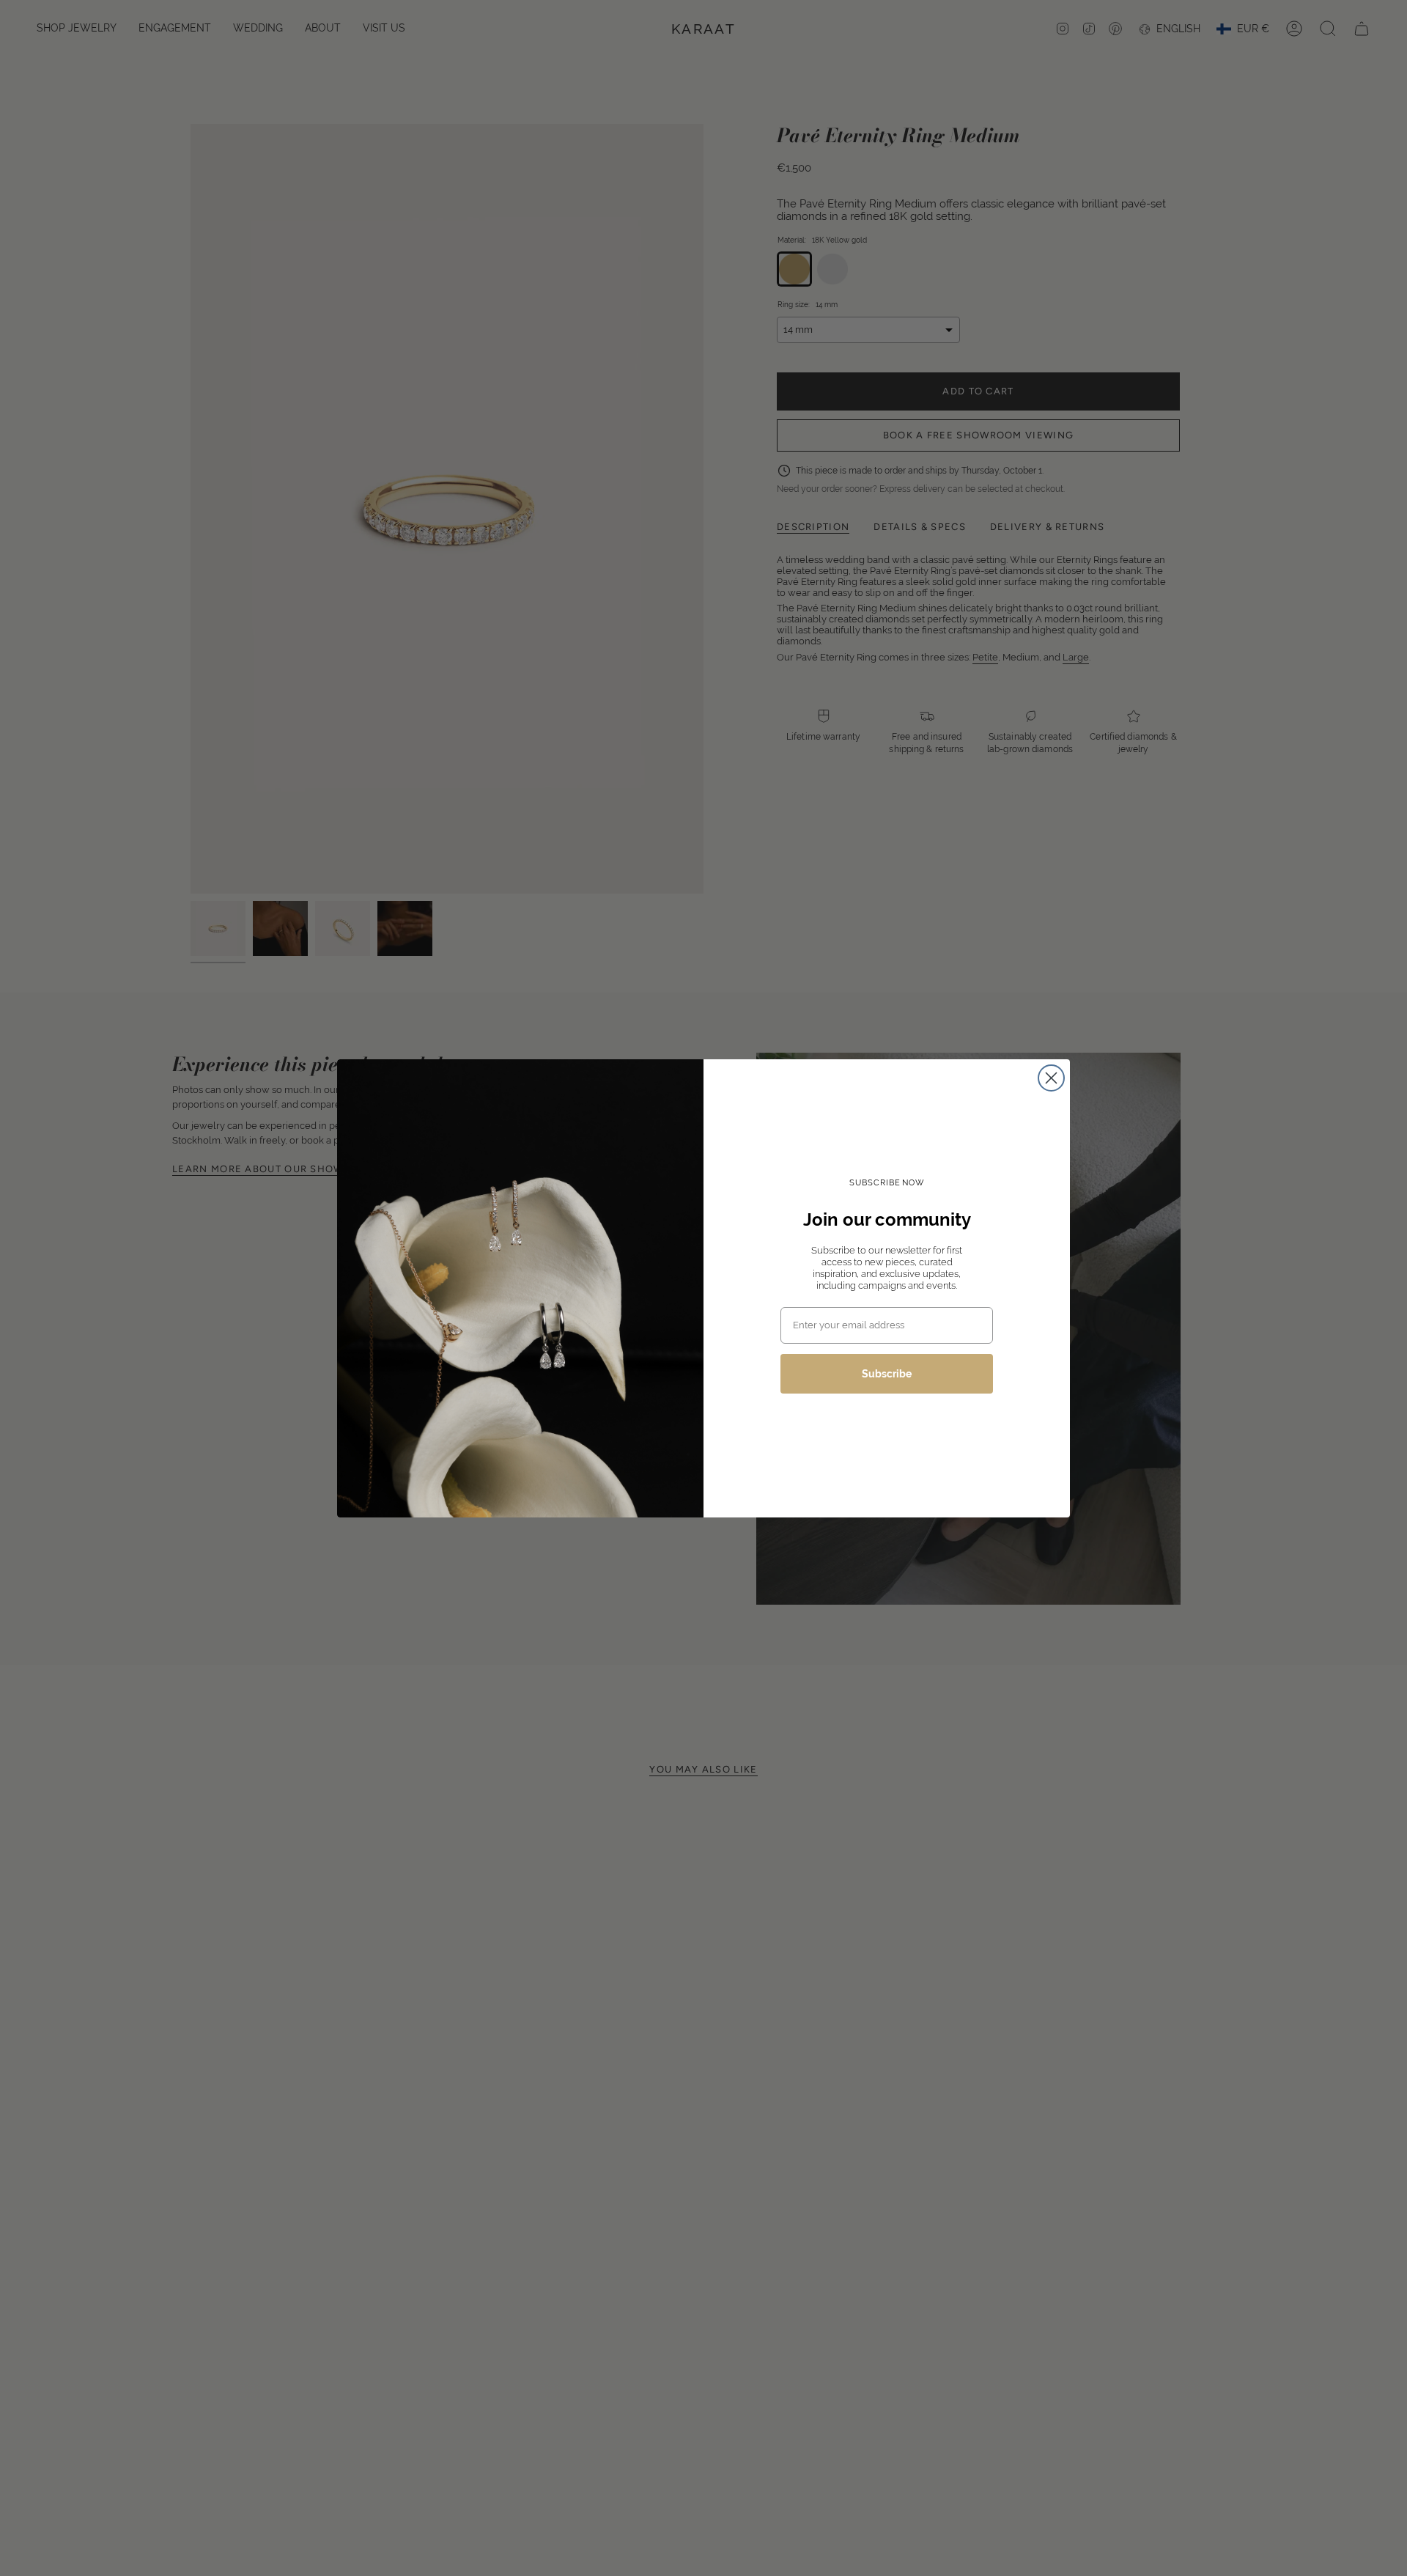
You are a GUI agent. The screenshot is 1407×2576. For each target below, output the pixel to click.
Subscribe (887, 1374)
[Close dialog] (1051, 1078)
